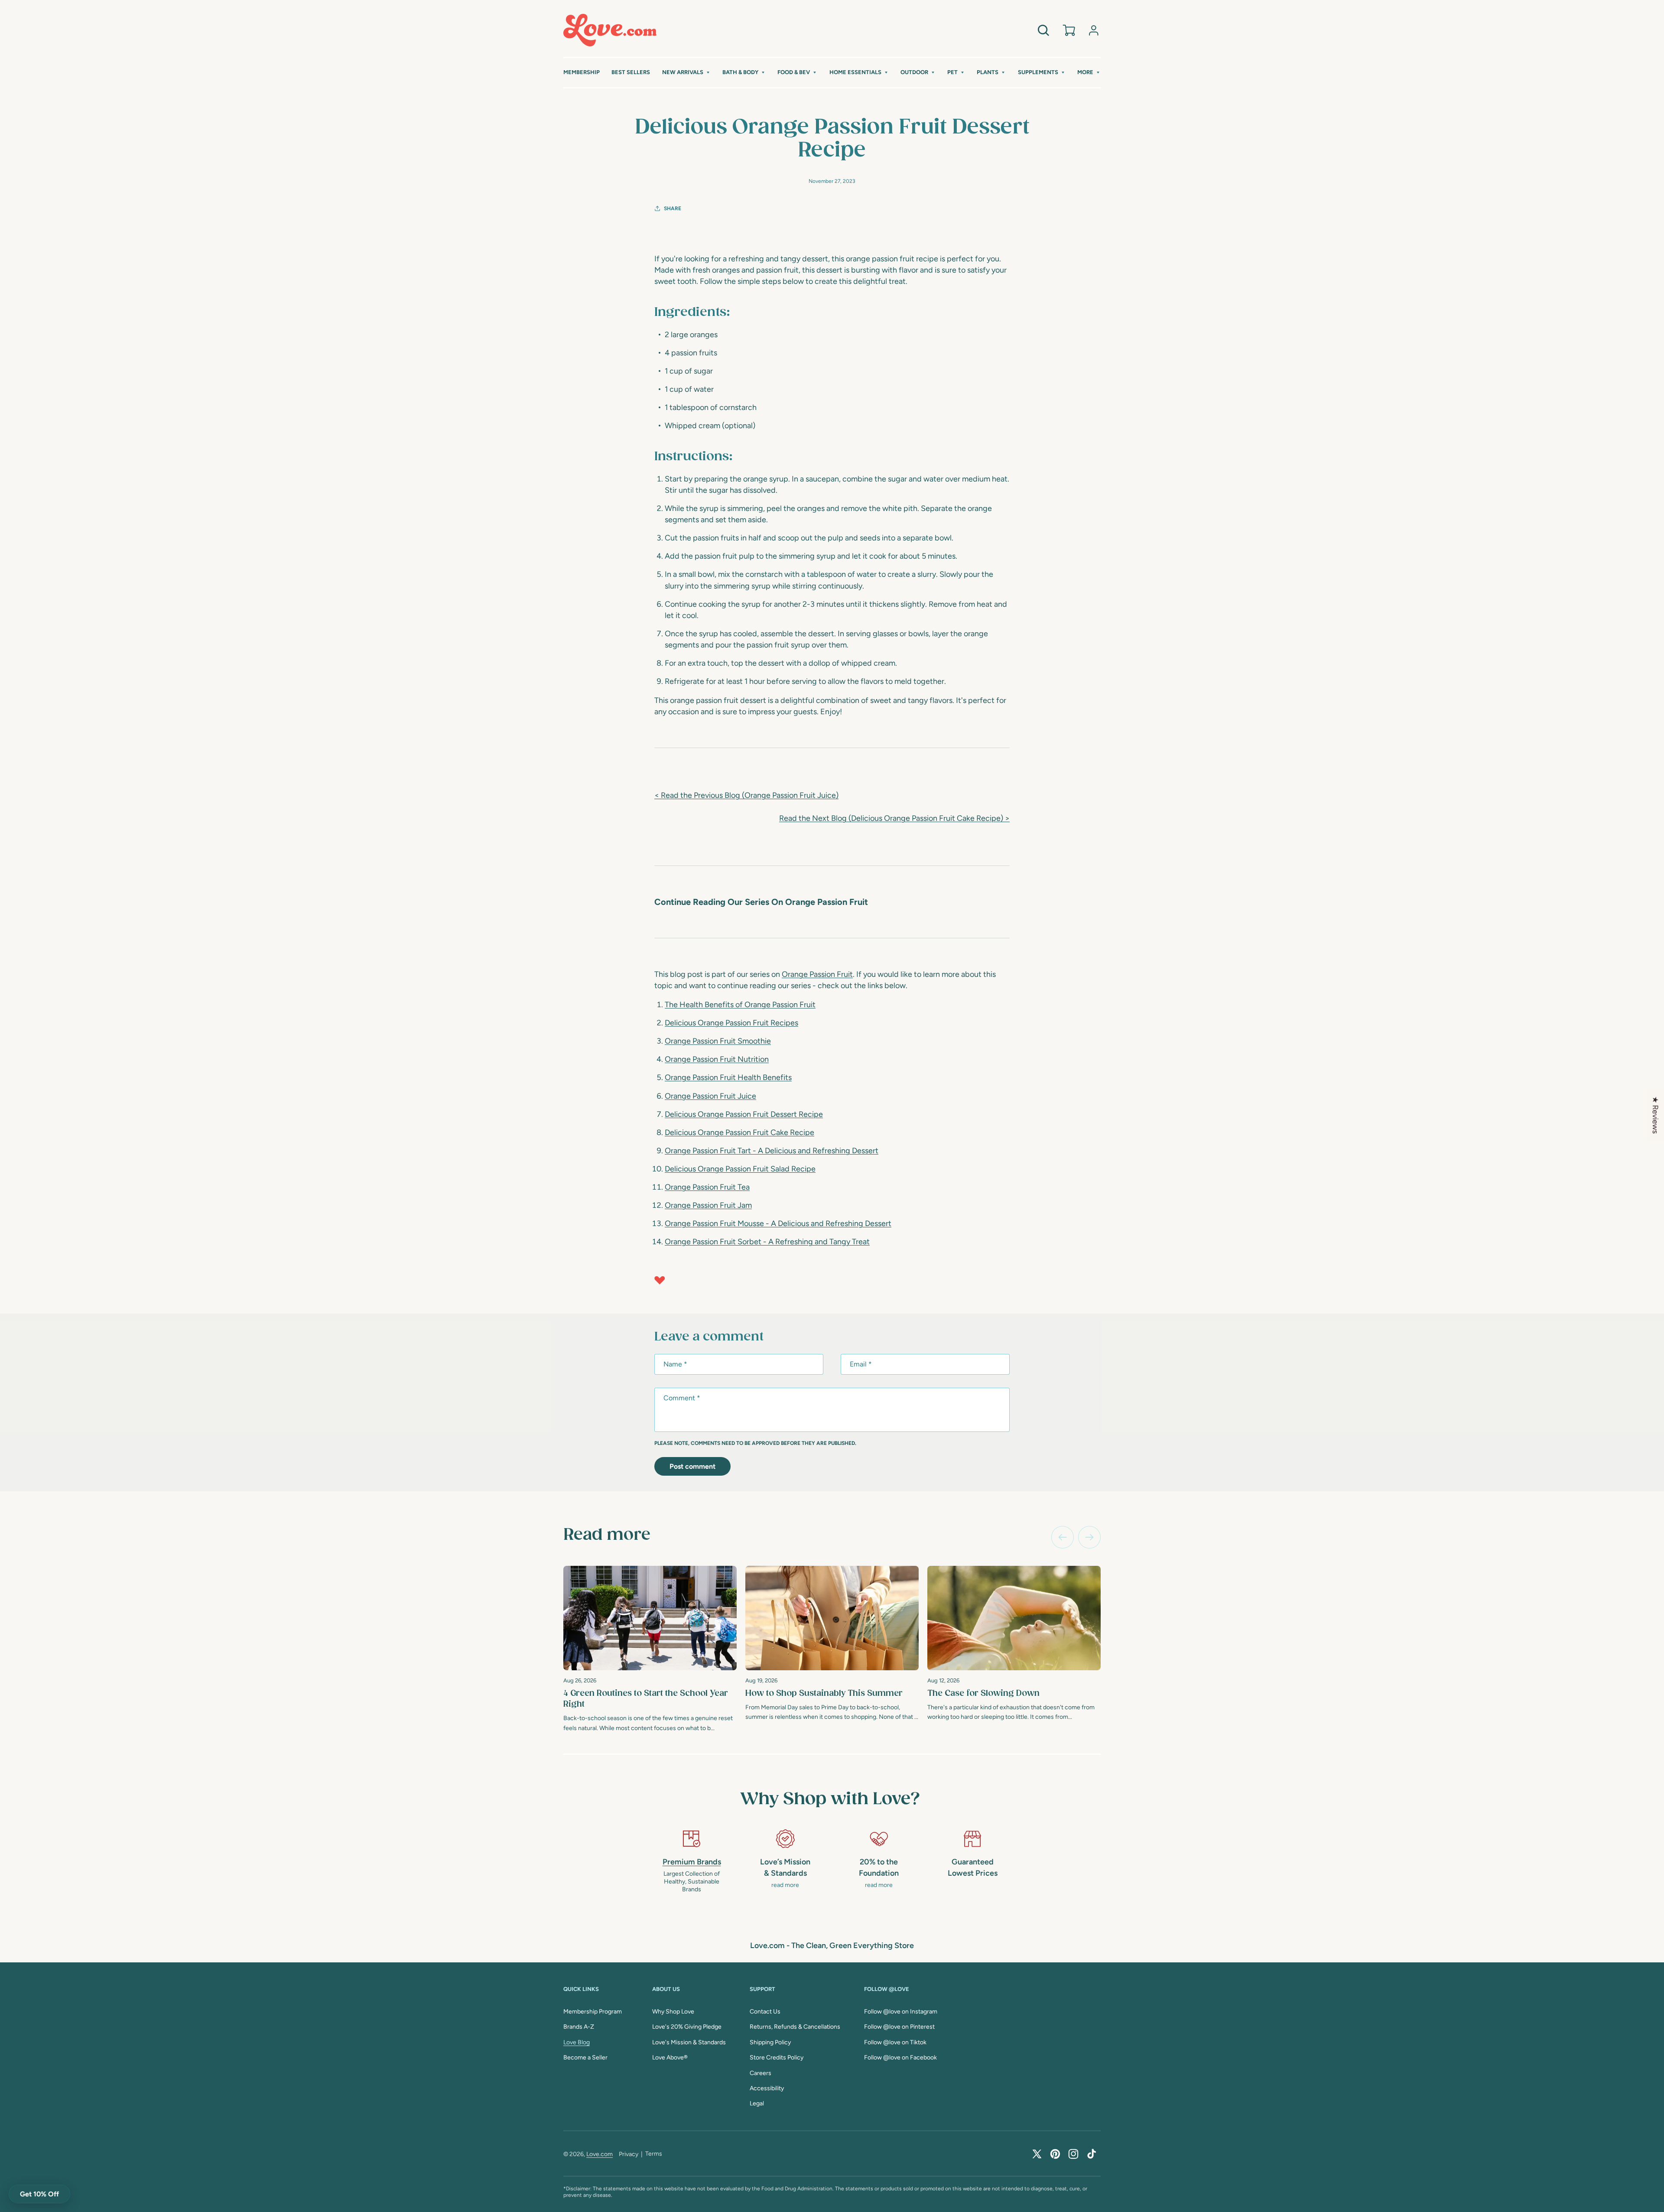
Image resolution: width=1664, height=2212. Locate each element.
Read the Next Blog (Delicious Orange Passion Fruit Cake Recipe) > (894, 818)
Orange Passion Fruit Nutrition (717, 1059)
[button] (686, 73)
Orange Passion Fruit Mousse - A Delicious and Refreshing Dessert (778, 1223)
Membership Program (593, 2012)
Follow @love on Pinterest (899, 2027)
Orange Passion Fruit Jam (708, 1205)
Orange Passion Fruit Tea (707, 1187)
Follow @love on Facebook (900, 2057)
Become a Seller (585, 2057)
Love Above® (670, 2057)
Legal (757, 2103)
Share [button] (673, 208)
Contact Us (765, 2012)
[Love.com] (610, 30)
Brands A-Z (579, 2027)
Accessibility (767, 2088)
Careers (760, 2073)
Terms (654, 2154)
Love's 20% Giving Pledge (687, 2027)
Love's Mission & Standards (689, 2042)
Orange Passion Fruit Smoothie (718, 1041)
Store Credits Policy (777, 2057)
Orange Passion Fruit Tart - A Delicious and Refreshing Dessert (772, 1151)
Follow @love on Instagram (901, 2012)
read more (785, 1885)
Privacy (629, 2154)
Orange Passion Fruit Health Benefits (728, 1077)
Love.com (600, 2154)
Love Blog (577, 2042)
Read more (607, 1535)
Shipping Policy (770, 2042)
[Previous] (1063, 1537)
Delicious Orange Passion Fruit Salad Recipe (740, 1169)
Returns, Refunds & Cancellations (795, 2027)
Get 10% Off (39, 2194)
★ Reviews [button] (1655, 1115)
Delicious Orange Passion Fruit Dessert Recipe (744, 1114)
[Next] (1089, 1537)
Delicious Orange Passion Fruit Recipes (731, 1023)
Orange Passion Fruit (817, 974)
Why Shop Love (673, 2012)
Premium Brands (692, 1862)
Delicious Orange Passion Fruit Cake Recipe (739, 1132)
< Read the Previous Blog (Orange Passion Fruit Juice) (746, 795)
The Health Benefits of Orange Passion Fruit (740, 1005)
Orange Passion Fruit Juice (710, 1096)
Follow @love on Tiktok (895, 2042)
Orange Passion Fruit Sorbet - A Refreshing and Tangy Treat (767, 1242)
